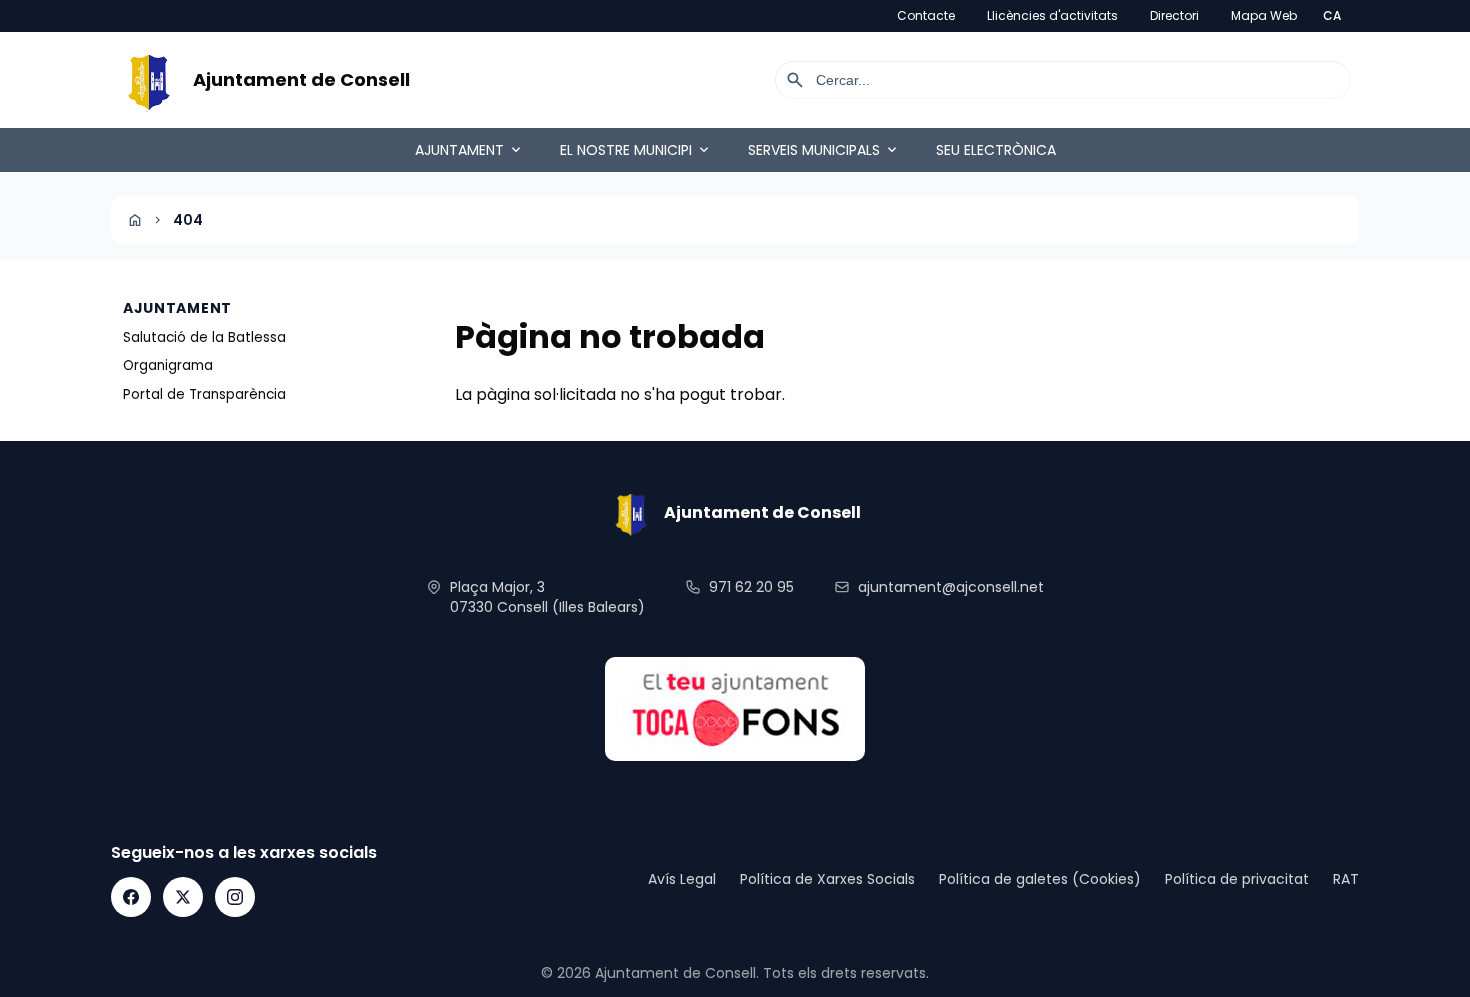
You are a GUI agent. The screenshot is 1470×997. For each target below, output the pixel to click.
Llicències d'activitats (1052, 16)
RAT (1346, 879)
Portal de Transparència (204, 394)
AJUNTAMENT (469, 150)
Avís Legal (682, 879)
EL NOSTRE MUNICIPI (636, 150)
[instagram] (235, 897)
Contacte (926, 16)
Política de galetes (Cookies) (1040, 879)
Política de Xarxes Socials (827, 879)
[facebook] (131, 897)
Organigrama (168, 365)
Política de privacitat (1237, 879)
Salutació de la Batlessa (204, 337)
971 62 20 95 (751, 587)
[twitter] (183, 897)
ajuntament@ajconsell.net (951, 587)
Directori (1174, 16)
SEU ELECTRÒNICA (996, 150)
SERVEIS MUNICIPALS (824, 150)
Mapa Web (1264, 16)
